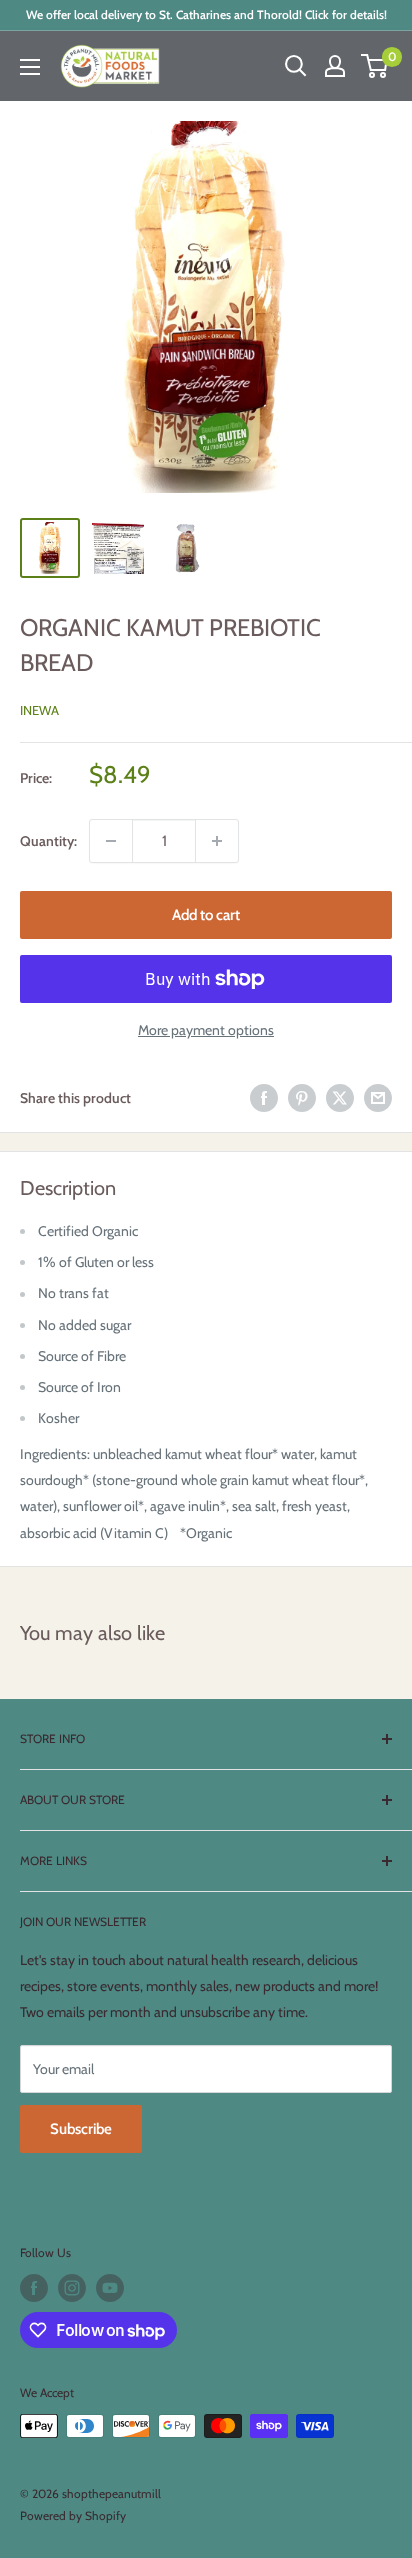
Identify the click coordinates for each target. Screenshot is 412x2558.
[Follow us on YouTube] (110, 2288)
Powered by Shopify (73, 2515)
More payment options (206, 1030)
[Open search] (296, 66)
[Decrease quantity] (111, 841)
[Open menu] (30, 67)
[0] (375, 66)
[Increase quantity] (217, 841)
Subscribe (81, 2129)
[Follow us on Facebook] (34, 2288)
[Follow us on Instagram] (72, 2288)
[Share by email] (378, 1098)
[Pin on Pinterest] (302, 1098)
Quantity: (48, 841)
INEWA (39, 710)
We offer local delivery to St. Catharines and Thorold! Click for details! (206, 14)
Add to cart (206, 915)
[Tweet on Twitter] (340, 1098)
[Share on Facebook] (264, 1098)
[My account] (335, 66)
